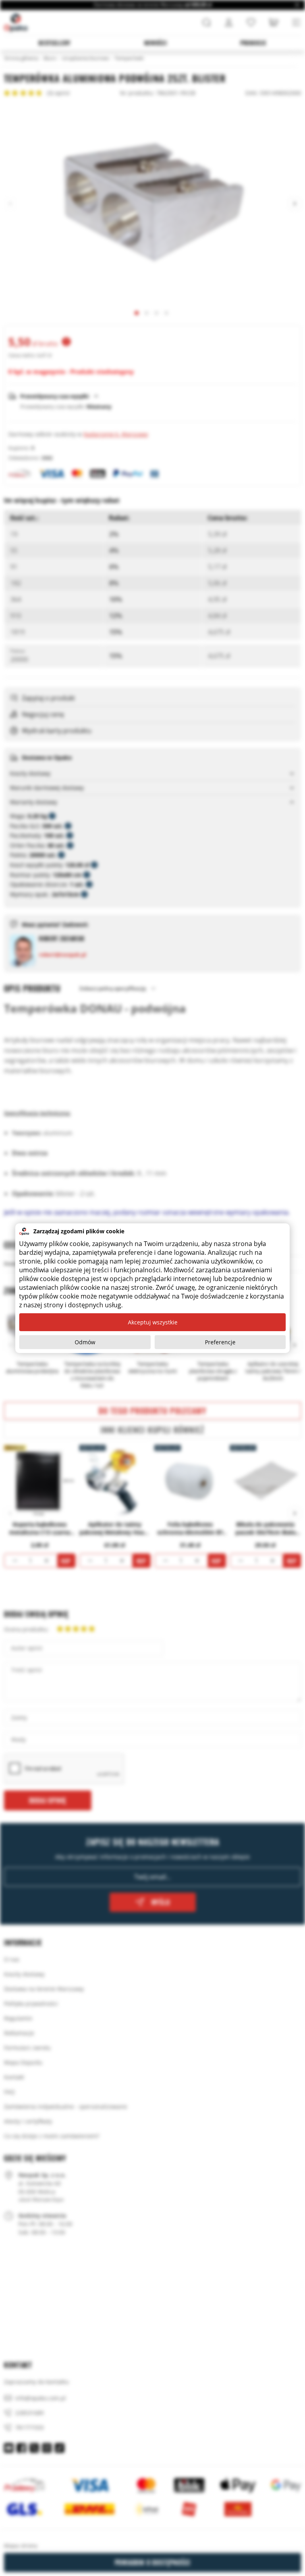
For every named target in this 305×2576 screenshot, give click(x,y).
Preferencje (220, 1342)
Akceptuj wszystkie (153, 1322)
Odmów (85, 1342)
